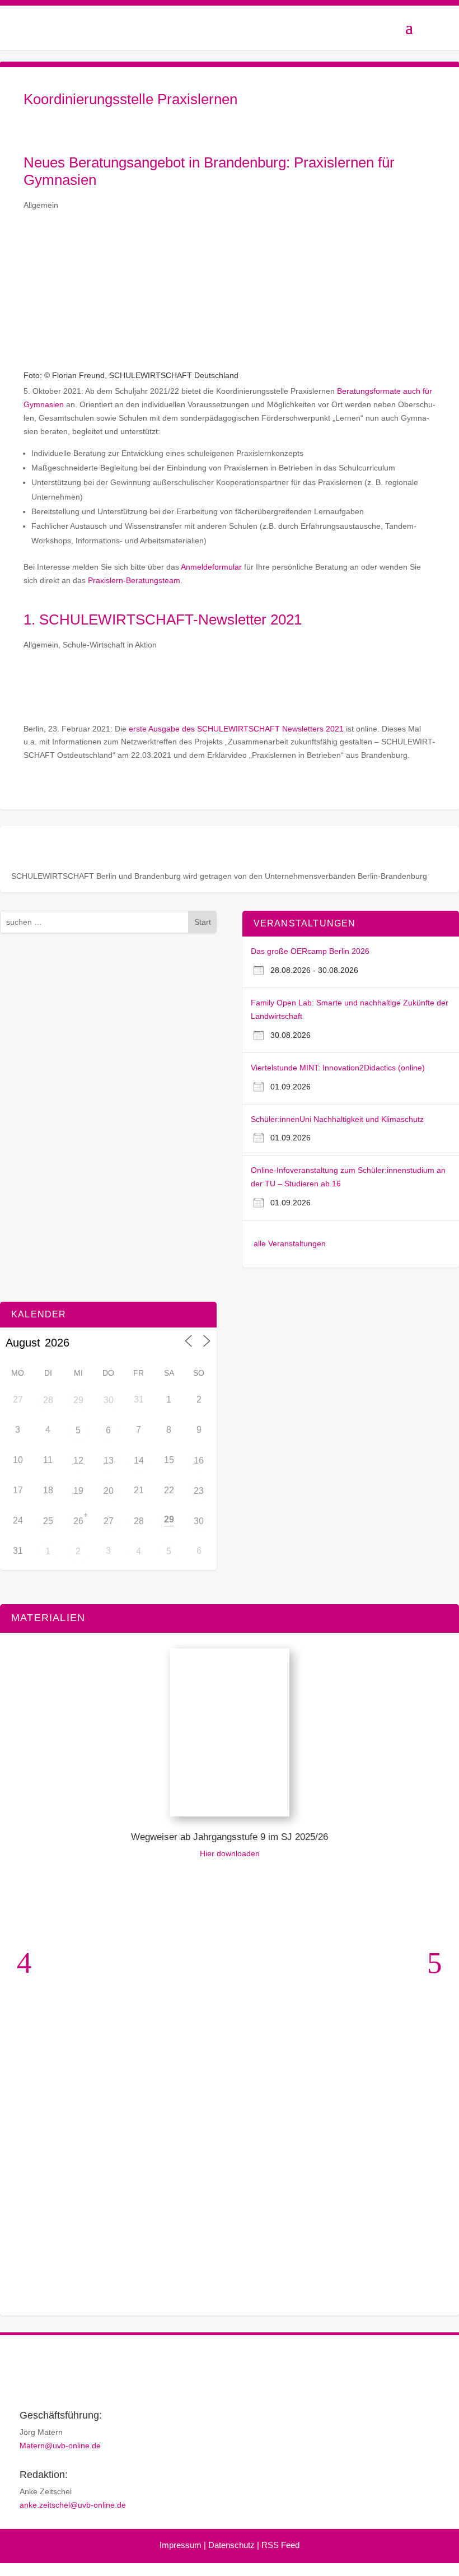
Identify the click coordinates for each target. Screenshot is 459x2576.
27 (109, 1521)
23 (199, 1491)
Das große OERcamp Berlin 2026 (310, 951)
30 (109, 1400)
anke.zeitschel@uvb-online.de (73, 2505)
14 (139, 1461)
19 (78, 1491)
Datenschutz (231, 2545)
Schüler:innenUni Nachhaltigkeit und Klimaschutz (337, 1119)
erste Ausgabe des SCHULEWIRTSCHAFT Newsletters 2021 (236, 729)
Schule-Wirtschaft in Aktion (110, 645)
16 (199, 1461)
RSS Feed (280, 2545)
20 (109, 1491)
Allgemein (41, 205)
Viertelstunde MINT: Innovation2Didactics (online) (338, 1068)
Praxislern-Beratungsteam (134, 580)
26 (78, 1521)
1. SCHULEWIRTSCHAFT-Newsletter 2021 (163, 619)
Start (203, 922)
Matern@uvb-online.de (60, 2445)
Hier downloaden (230, 1853)
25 (48, 1521)
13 (109, 1461)
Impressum (181, 2545)
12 (78, 1461)
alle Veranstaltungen (290, 1243)
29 (78, 1400)
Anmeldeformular (211, 567)
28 (48, 1400)
